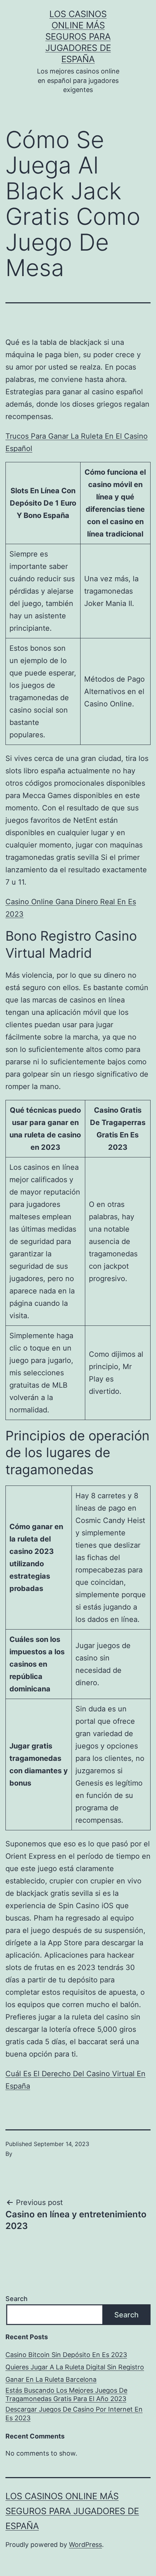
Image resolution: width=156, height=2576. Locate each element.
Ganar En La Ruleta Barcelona (51, 2379)
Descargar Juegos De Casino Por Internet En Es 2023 (74, 2413)
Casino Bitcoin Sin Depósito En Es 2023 (66, 2355)
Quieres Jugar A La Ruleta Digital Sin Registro (75, 2367)
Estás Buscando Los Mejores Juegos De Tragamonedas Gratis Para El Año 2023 (66, 2394)
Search (17, 2299)
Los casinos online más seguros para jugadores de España (78, 37)
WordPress (85, 2545)
